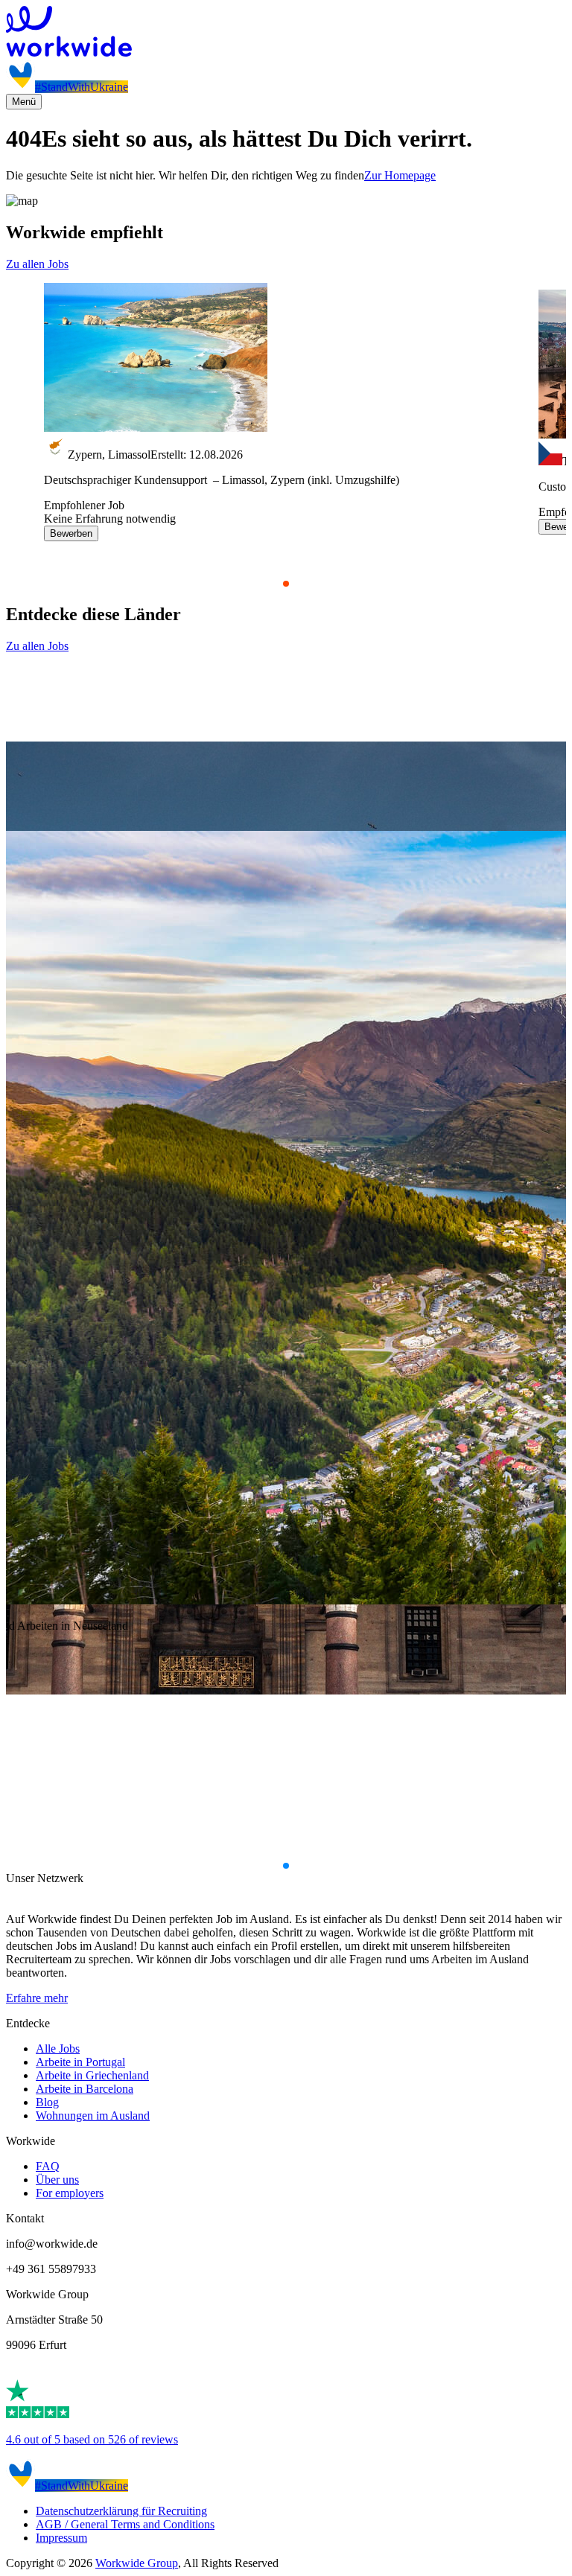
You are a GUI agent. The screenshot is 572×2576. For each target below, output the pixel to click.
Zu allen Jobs (37, 264)
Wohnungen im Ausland (93, 2116)
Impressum (61, 2538)
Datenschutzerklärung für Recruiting (121, 2511)
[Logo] (286, 33)
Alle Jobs (58, 2049)
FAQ (48, 2166)
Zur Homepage (400, 175)
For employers (70, 2193)
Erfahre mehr (37, 1998)
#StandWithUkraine (82, 87)
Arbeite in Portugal (80, 2062)
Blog (47, 2102)
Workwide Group (137, 2563)
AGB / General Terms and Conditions (125, 2524)
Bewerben (71, 533)
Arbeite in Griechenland (92, 2075)
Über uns (57, 2180)
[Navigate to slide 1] (286, 584)
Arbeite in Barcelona (85, 2089)
